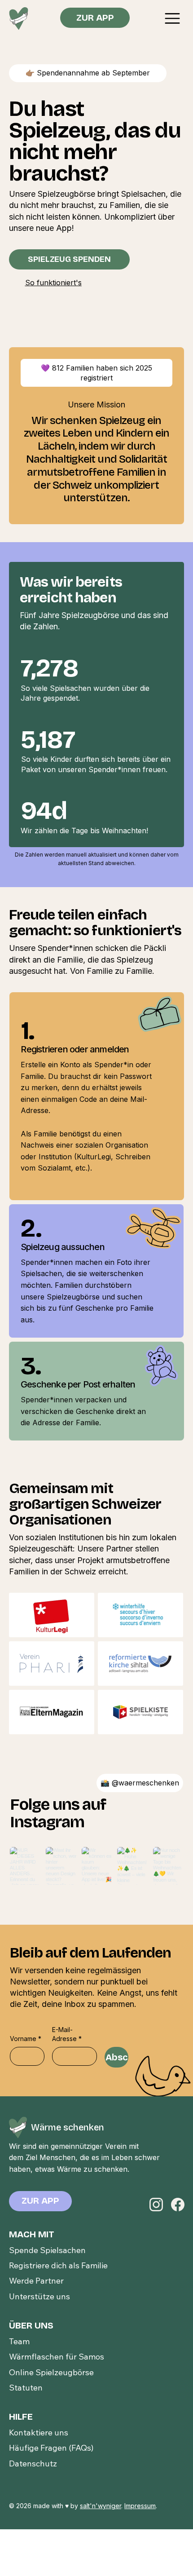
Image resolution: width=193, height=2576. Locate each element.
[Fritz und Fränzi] (51, 1712)
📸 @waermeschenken (140, 1783)
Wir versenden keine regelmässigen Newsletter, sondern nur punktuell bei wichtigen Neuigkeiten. (79, 1982)
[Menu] (173, 18)
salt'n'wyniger (101, 2506)
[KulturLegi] (51, 1615)
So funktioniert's (53, 283)
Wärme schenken (68, 2127)
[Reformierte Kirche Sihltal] (141, 1664)
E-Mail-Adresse (67, 2034)
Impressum (140, 2506)
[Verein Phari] (51, 1664)
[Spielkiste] (141, 1712)
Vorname (26, 2039)
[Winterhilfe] (141, 1615)
